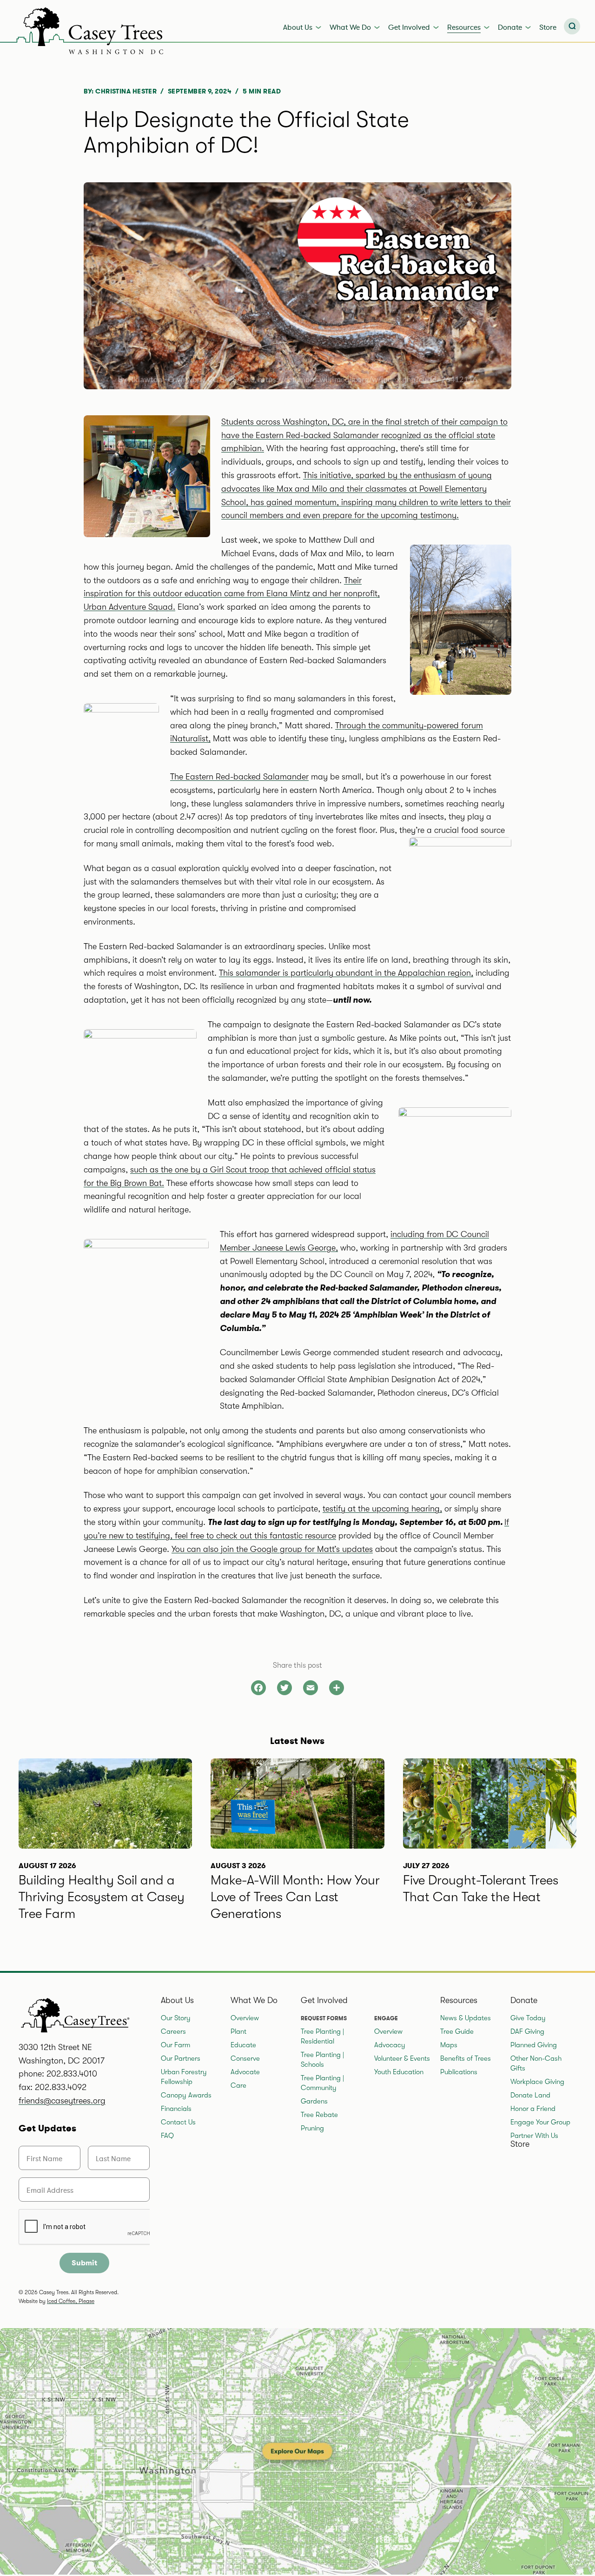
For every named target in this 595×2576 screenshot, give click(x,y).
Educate (243, 2045)
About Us (298, 27)
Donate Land (530, 2095)
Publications (459, 2072)
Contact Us (178, 2122)
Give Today (528, 2018)
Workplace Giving (537, 2082)
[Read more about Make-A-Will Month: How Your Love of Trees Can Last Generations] (297, 1854)
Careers (173, 2031)
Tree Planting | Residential (322, 2036)
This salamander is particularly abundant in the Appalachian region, (346, 973)
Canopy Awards (186, 2095)
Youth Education (399, 2072)
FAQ (167, 2136)
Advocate (245, 2072)
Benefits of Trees (466, 2058)
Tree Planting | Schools (322, 2060)
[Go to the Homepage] (84, 29)
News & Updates (466, 2018)
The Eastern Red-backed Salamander (239, 777)
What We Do (350, 27)
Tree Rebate (319, 2115)
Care (238, 2085)
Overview (245, 2018)
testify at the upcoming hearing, (382, 1509)
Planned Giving (534, 2045)
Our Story (176, 2018)
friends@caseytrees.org (62, 2101)
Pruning (312, 2128)
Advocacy (390, 2045)
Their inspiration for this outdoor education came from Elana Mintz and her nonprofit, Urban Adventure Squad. (232, 594)
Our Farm (175, 2045)
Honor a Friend (533, 2109)
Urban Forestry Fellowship (184, 2077)
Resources (464, 27)
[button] (572, 26)
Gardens (314, 2101)
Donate (510, 27)
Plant (238, 2031)
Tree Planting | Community (322, 2083)
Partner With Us (534, 2136)
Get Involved (409, 27)
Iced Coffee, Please (71, 2301)
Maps (449, 2045)
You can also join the (272, 1549)
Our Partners (181, 2058)
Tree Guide (457, 2031)
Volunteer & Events (402, 2058)
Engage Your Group (540, 2122)
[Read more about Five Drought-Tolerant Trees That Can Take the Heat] (490, 1854)
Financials (176, 2109)
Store (548, 27)
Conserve (245, 2058)
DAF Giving (527, 2031)
